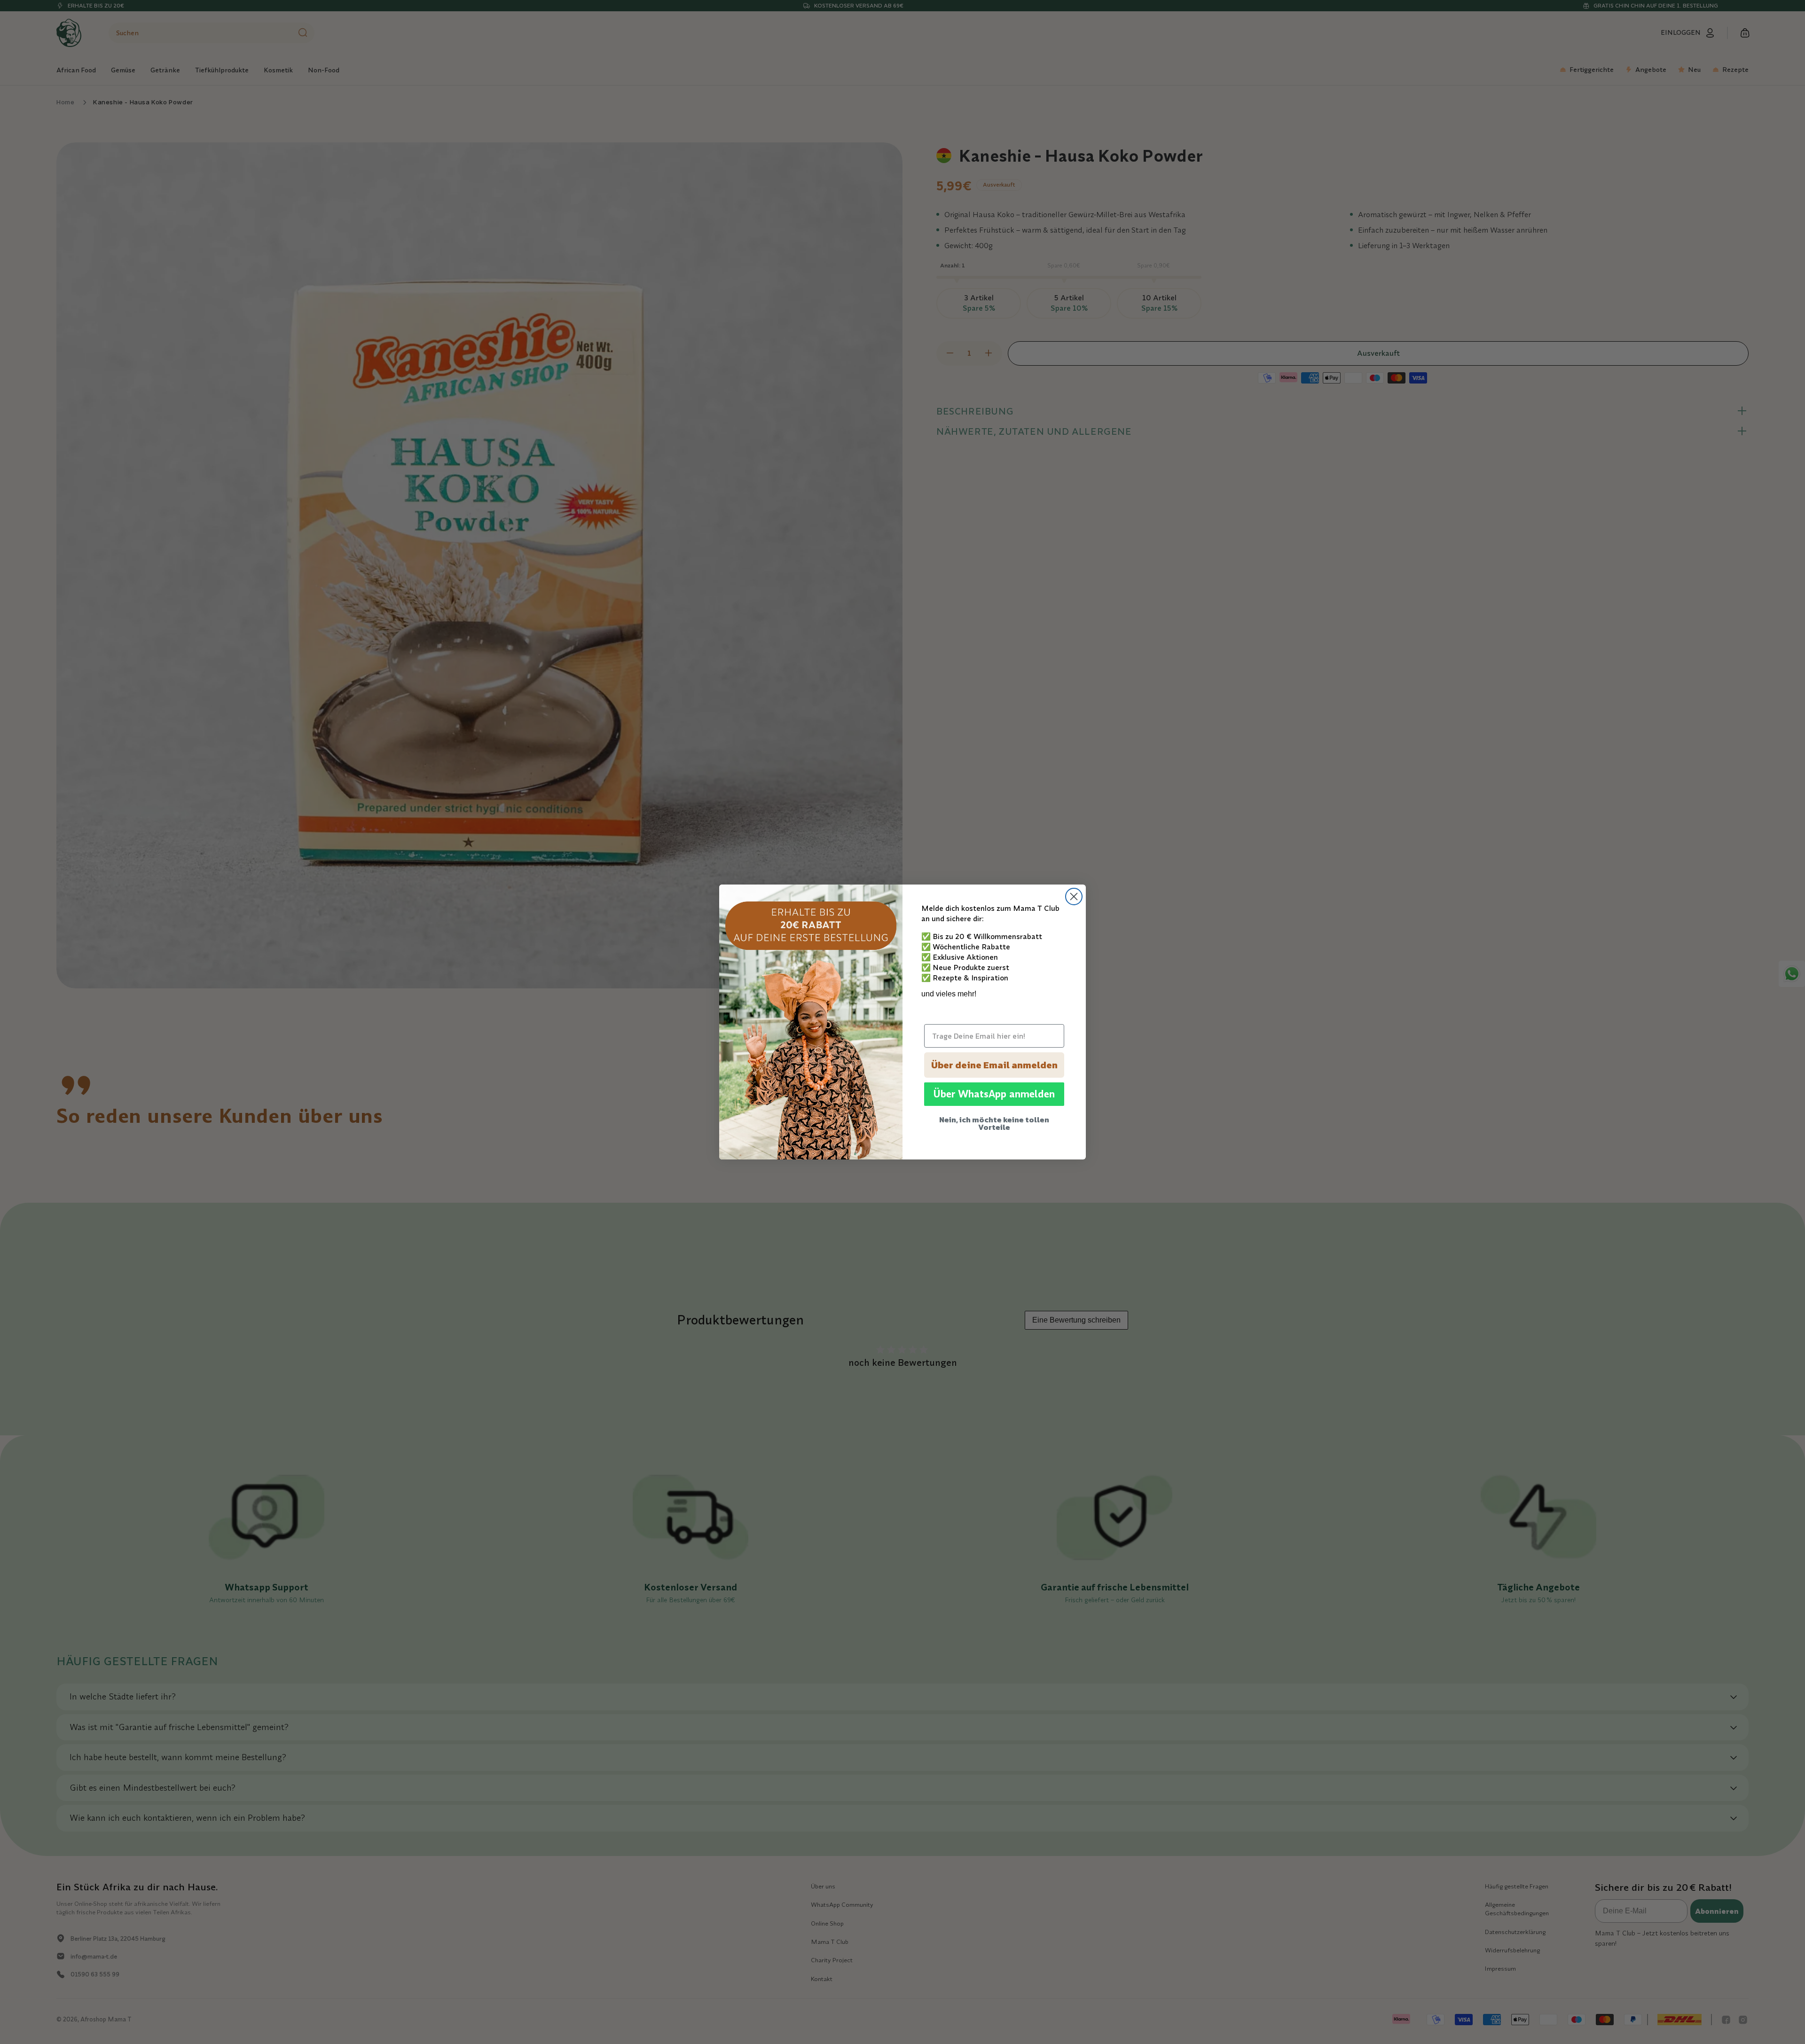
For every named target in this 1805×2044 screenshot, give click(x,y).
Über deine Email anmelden (994, 1065)
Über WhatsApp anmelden (994, 1094)
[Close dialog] (1074, 897)
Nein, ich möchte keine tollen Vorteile (994, 1123)
